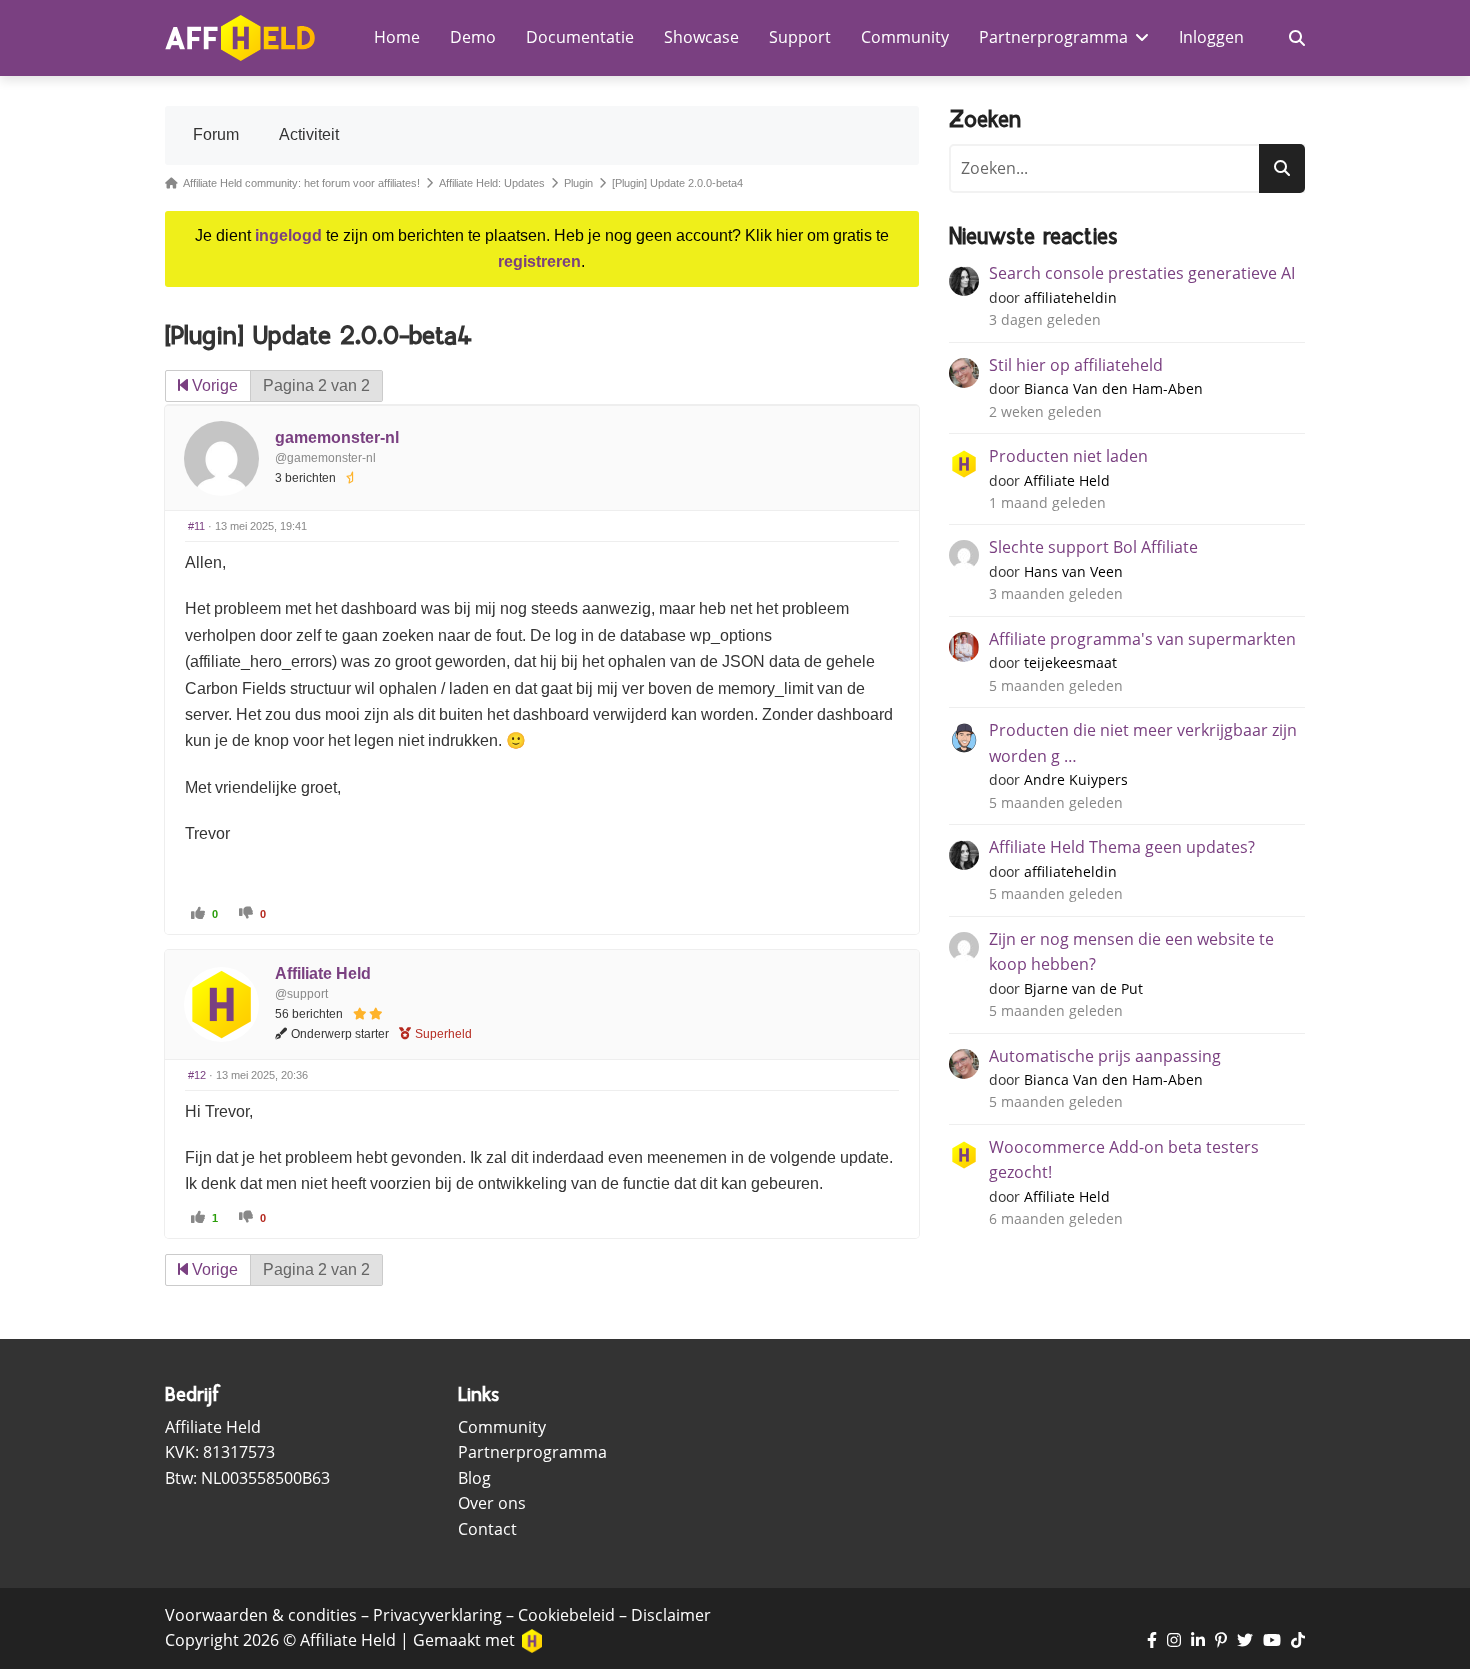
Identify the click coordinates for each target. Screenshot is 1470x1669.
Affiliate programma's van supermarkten (1142, 639)
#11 (196, 526)
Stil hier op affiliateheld (1076, 365)
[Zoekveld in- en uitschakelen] (1297, 38)
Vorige (213, 385)
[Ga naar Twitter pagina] (1245, 1641)
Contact (487, 1529)
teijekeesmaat (1070, 662)
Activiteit (309, 134)
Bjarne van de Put (1083, 988)
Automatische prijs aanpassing (1105, 1056)
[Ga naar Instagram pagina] (1174, 1641)
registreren (539, 261)
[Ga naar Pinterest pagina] (1221, 1641)
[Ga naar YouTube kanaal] (1272, 1641)
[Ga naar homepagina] (240, 38)
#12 (197, 1075)
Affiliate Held (323, 973)
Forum (216, 134)
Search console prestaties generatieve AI (1142, 273)
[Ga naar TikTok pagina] (1298, 1641)
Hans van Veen (1073, 571)
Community (502, 1427)
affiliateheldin (1070, 297)
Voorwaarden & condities (261, 1615)
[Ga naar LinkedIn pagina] (1198, 1641)
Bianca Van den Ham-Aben (1113, 388)
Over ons (492, 1503)
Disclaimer (671, 1615)
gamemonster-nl (337, 437)
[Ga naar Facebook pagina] (1152, 1641)
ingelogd (288, 235)
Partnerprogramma (532, 1452)
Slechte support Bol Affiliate (1093, 547)
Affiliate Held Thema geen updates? (1122, 847)
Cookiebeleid (566, 1615)
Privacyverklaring (437, 1615)
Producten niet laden (1068, 456)
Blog (474, 1478)
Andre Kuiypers (1076, 779)
